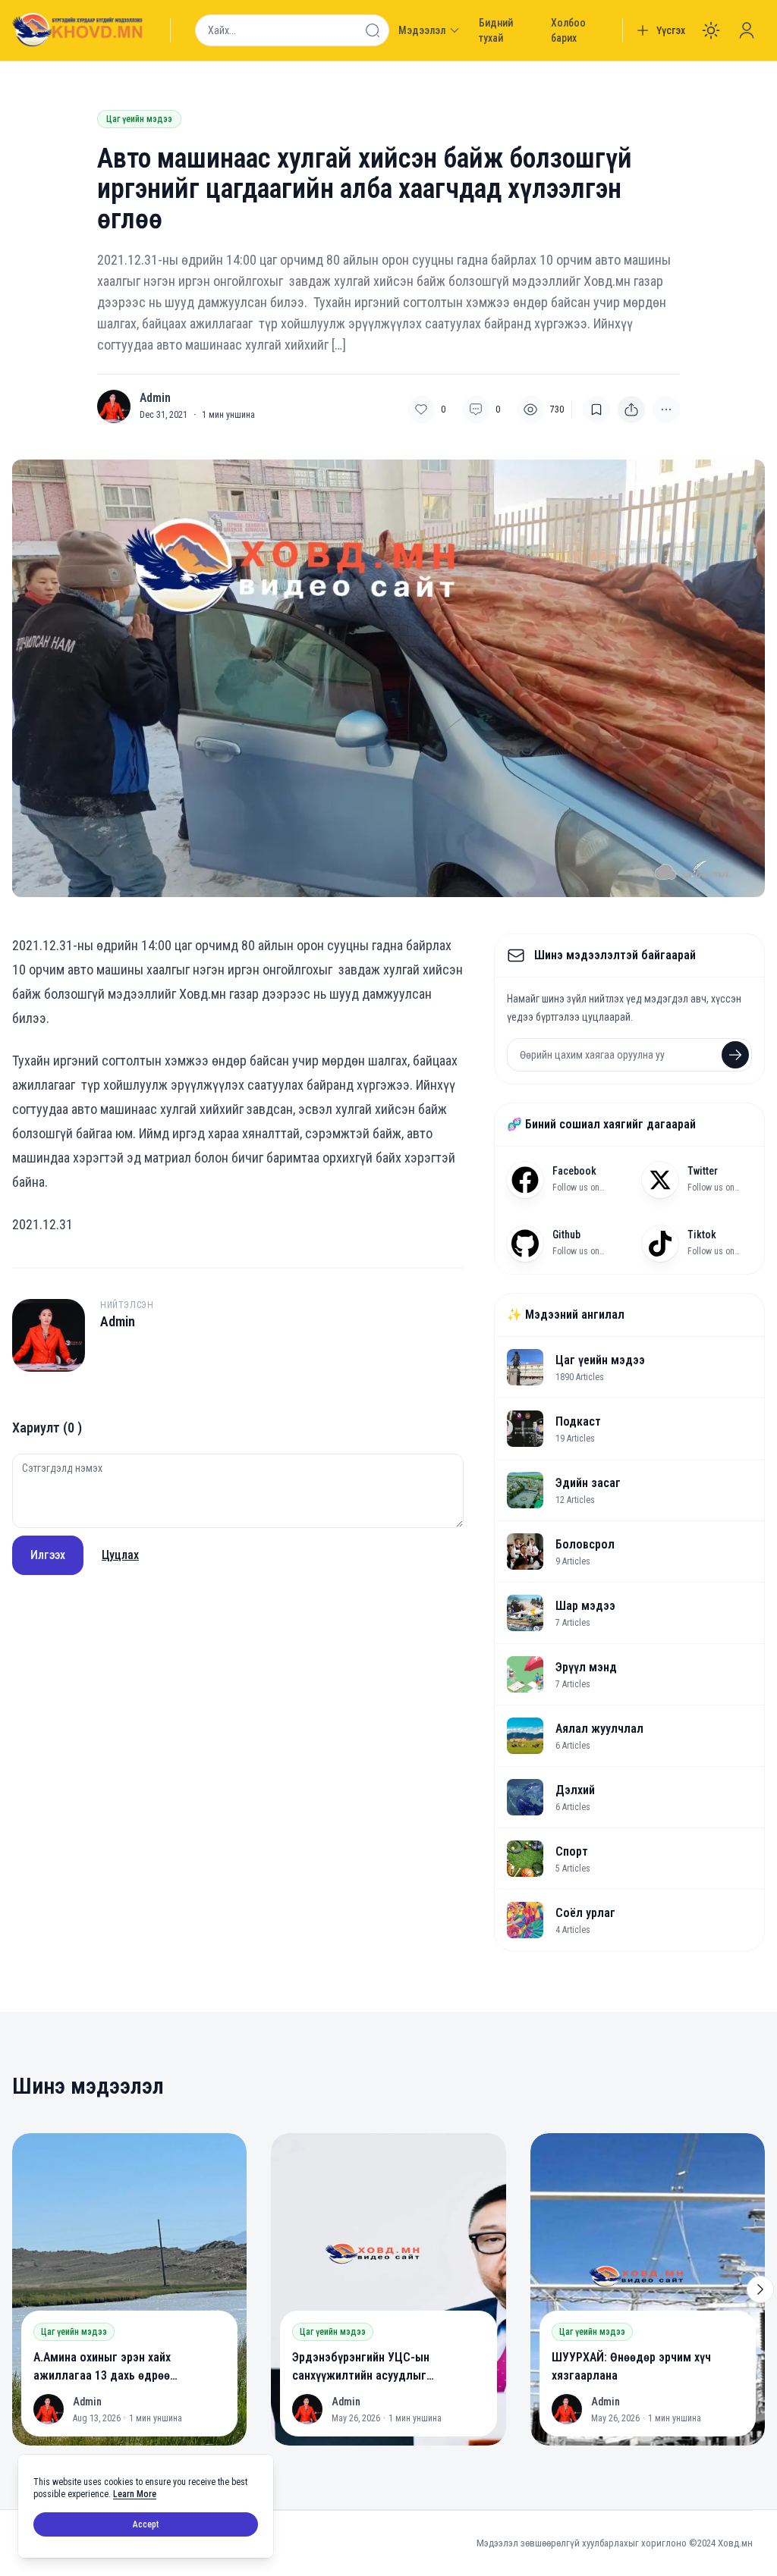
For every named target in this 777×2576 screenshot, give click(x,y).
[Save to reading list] (596, 409)
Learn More (135, 2494)
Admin (155, 398)
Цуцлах (120, 1555)
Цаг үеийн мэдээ (139, 119)
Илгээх (48, 1555)
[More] (631, 409)
